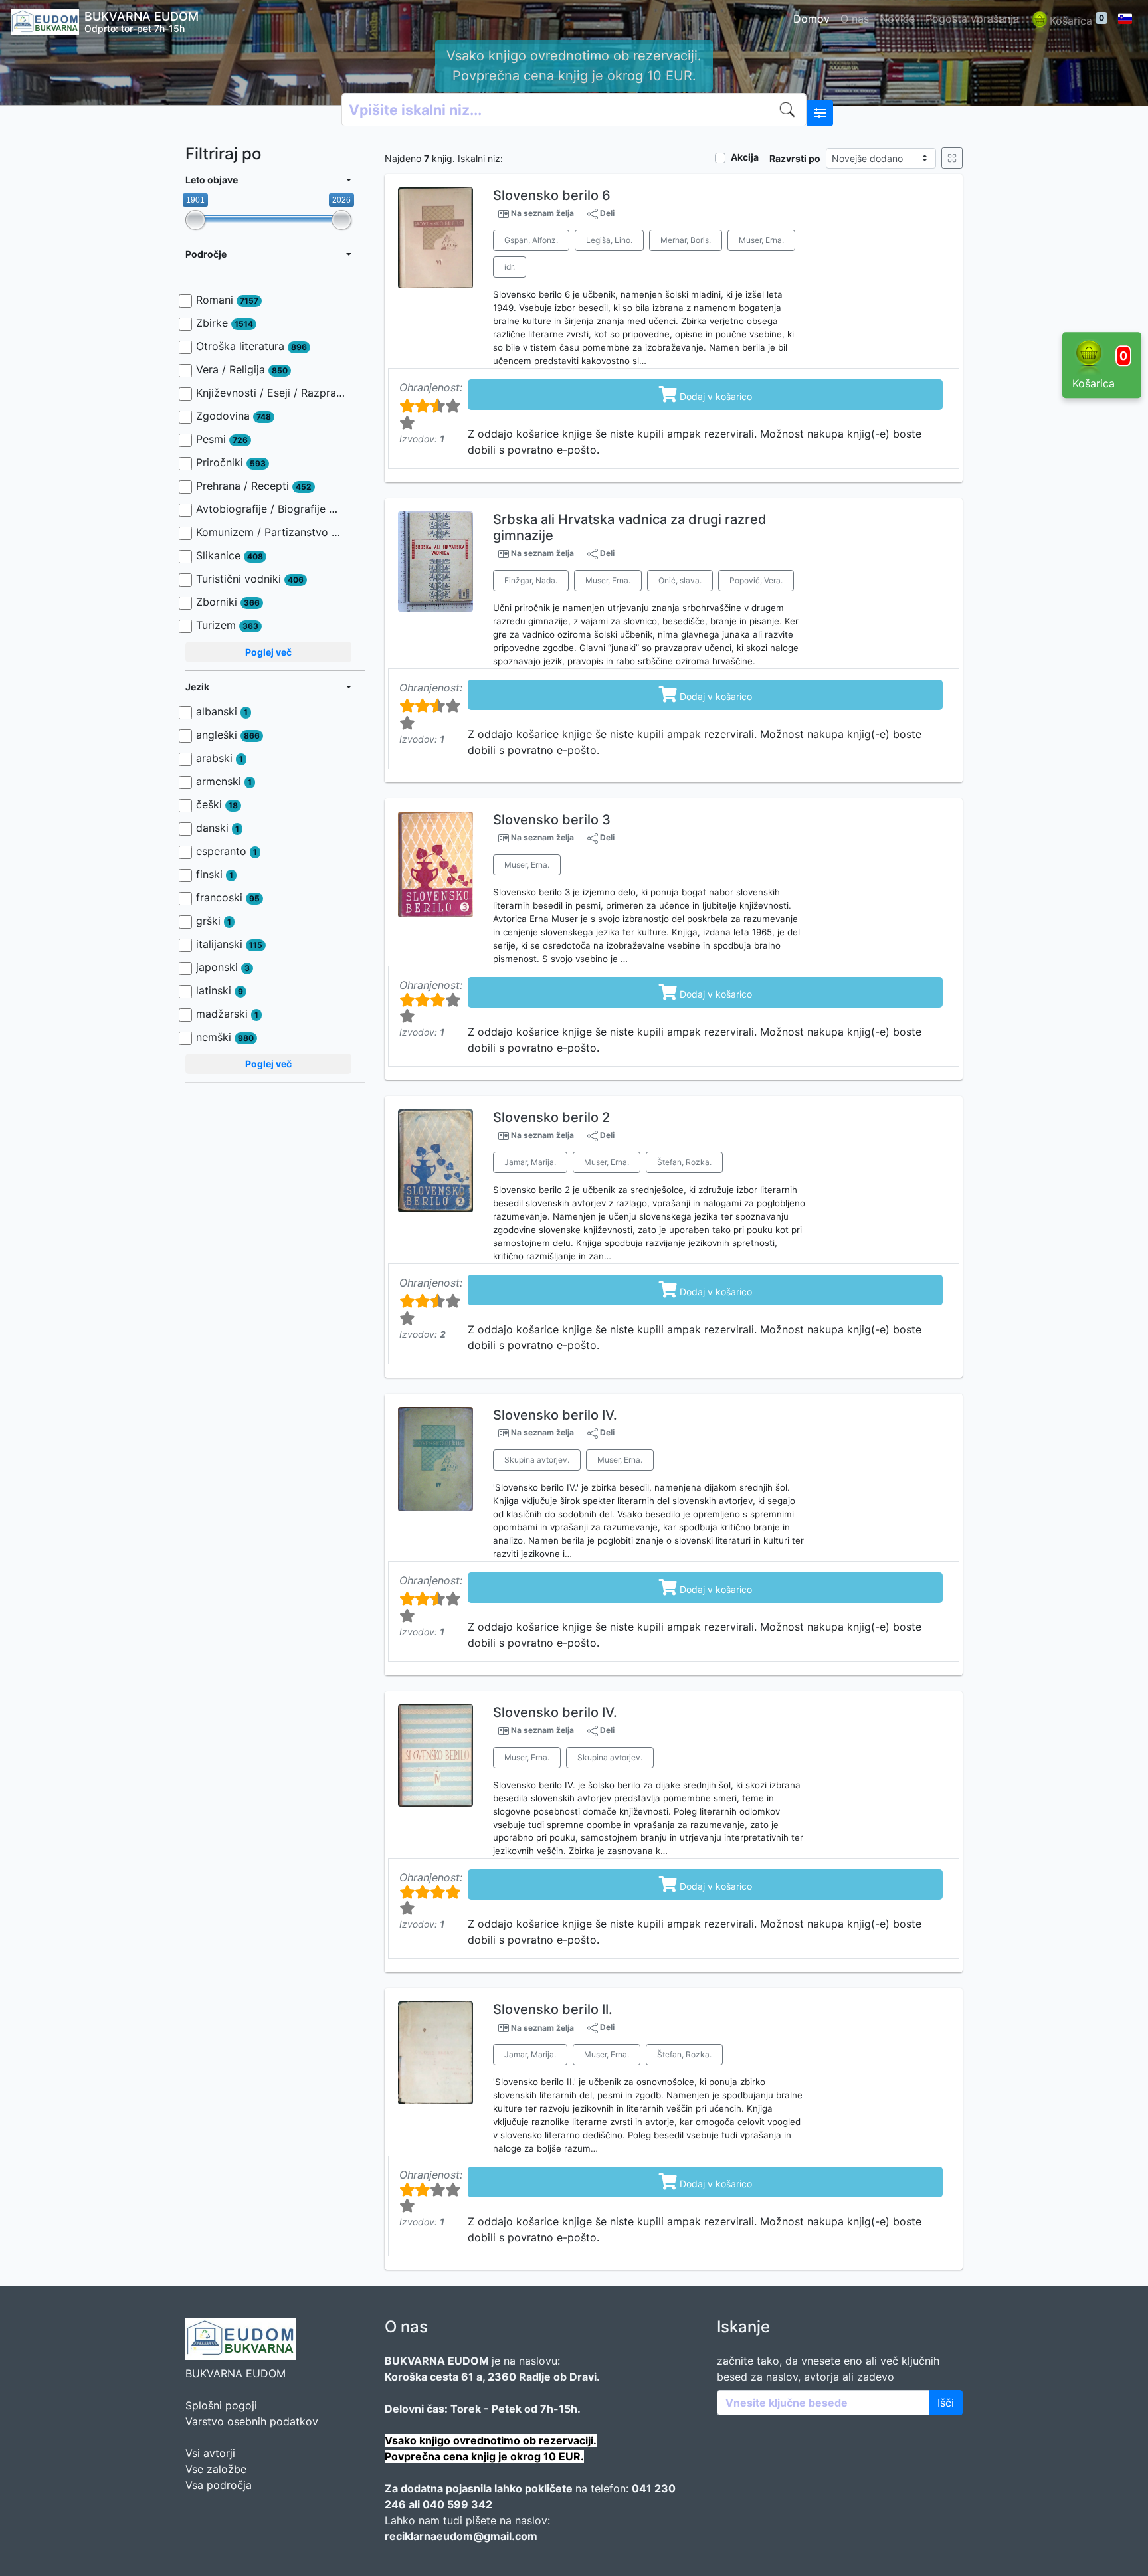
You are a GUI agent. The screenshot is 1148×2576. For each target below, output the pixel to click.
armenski (224, 781)
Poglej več (268, 652)
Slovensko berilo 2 (551, 1117)
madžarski (227, 1014)
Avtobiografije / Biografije (270, 509)
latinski (220, 990)
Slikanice (230, 555)
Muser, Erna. (761, 240)
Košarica (1077, 20)
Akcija (745, 157)
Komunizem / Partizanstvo (270, 532)
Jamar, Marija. (530, 1162)
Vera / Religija (242, 369)
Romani (227, 300)
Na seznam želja (542, 213)
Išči (946, 2403)
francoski (228, 897)
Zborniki (228, 602)
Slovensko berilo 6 (552, 195)
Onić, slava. (680, 580)
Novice (897, 19)
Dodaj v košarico (706, 394)
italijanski (229, 944)
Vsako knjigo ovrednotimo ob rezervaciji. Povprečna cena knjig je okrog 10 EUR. (574, 66)
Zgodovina (234, 416)
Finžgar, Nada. (531, 580)
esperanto (227, 851)
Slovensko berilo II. (553, 2009)
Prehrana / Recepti (254, 486)
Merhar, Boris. (686, 240)
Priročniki (231, 462)
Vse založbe (216, 2469)
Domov (812, 19)
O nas (855, 19)
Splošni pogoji (221, 2405)
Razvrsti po (795, 158)
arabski (220, 758)
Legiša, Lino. (609, 240)
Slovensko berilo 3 (552, 820)
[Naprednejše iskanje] (820, 113)
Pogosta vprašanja (972, 19)
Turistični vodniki (250, 579)
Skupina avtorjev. (537, 1460)
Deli (606, 213)
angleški (228, 735)
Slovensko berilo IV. (555, 1415)
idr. (510, 267)
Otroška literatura (251, 346)
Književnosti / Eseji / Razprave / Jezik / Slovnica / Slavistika (270, 393)
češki (217, 804)
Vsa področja (219, 2485)
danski (218, 828)
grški (214, 921)
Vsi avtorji (210, 2453)
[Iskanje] (790, 110)
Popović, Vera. (756, 580)
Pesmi (222, 439)
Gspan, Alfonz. (531, 240)
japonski (223, 967)
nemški (225, 1037)
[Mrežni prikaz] (952, 158)
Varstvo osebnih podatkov (252, 2421)
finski (215, 874)
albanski (222, 711)
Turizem (227, 625)
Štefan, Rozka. (684, 1162)
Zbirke (225, 323)
